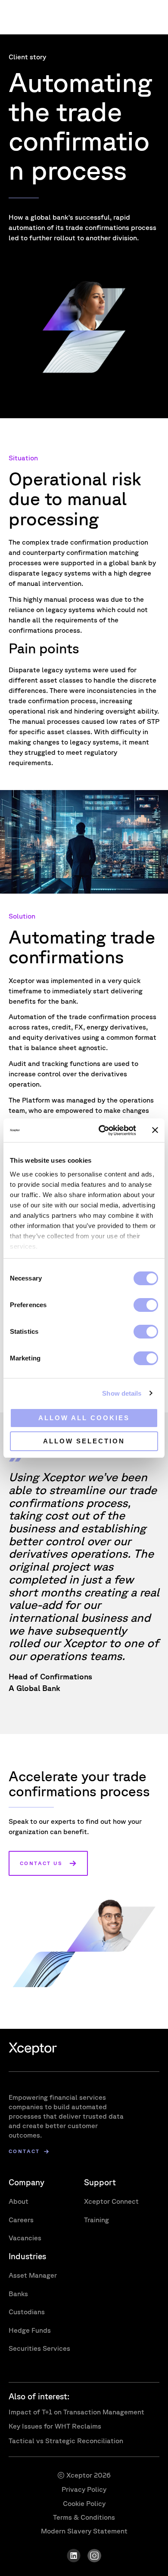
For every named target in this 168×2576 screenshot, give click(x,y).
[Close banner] (155, 1130)
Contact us (41, 1863)
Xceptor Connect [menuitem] (111, 2201)
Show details (122, 1393)
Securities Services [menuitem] (39, 2348)
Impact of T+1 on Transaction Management (76, 2412)
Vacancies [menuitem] (25, 2238)
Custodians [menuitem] (27, 2312)
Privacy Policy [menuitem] (84, 2489)
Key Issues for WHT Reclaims (55, 2426)
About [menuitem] (19, 2201)
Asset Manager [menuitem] (33, 2275)
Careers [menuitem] (21, 2220)
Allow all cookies (84, 1418)
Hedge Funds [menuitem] (30, 2330)
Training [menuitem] (96, 2220)
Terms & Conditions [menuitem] (84, 2517)
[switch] (146, 1305)
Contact (24, 2152)
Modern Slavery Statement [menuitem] (84, 2531)
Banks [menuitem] (18, 2294)
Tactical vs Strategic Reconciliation (66, 2441)
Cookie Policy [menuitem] (84, 2503)
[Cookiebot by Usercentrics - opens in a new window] (102, 1130)
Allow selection (84, 1441)
